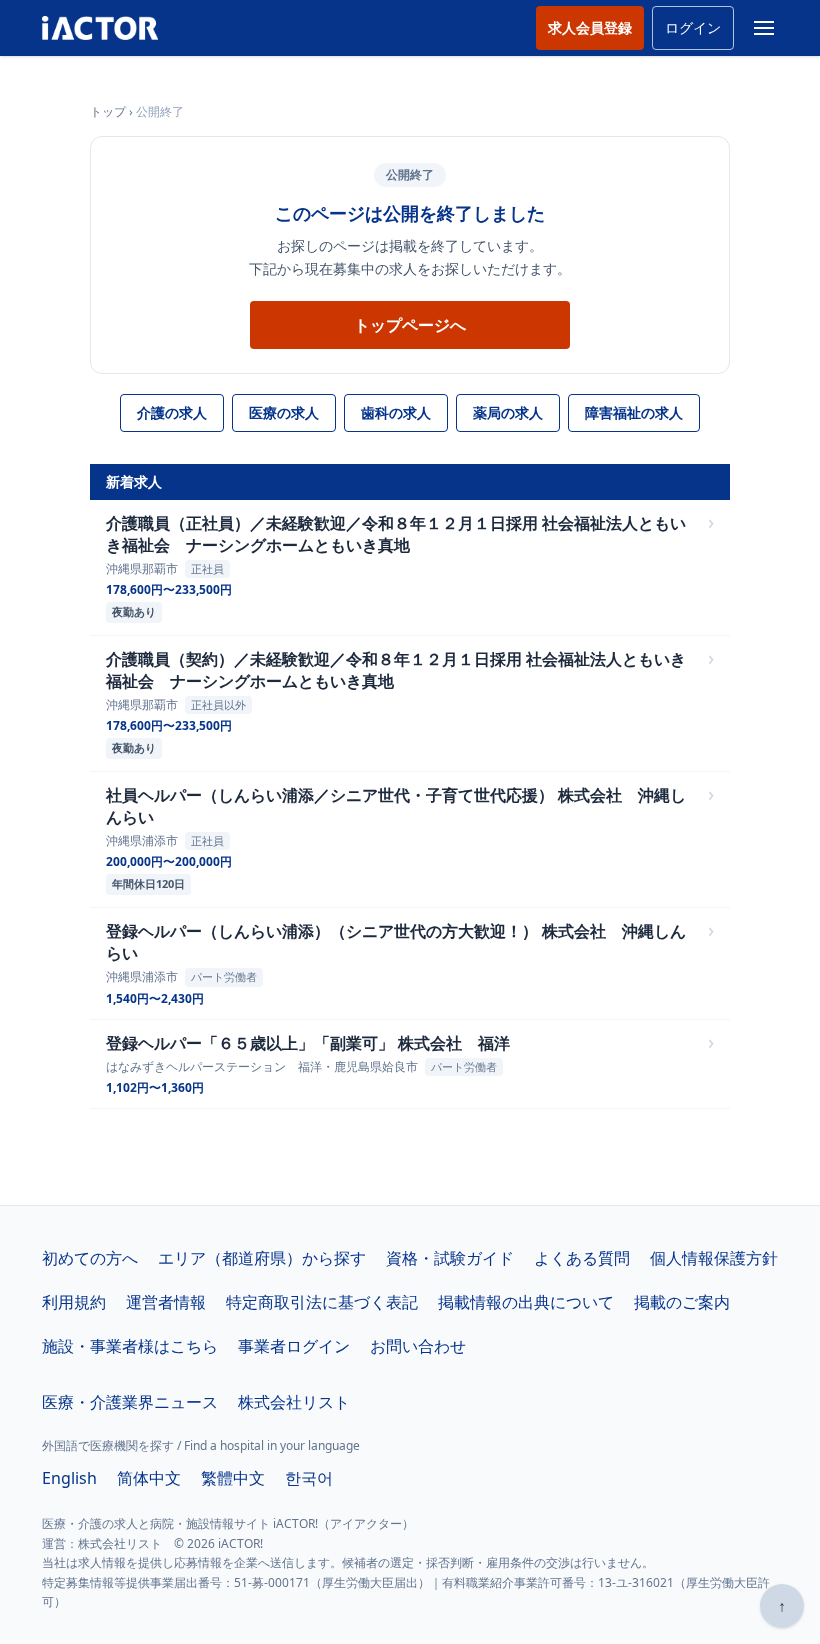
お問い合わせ (418, 1346)
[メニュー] (764, 28)
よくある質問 (582, 1258)
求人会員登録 (590, 27)
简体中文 (149, 1478)
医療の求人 (284, 412)
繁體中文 (233, 1478)
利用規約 (74, 1302)
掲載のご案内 (682, 1302)
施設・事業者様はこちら (130, 1346)
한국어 (309, 1478)
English (69, 1478)
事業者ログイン (294, 1346)
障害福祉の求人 (634, 412)
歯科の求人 (396, 412)
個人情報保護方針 (714, 1258)
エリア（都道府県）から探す (262, 1258)
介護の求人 (172, 412)
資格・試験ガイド (450, 1258)
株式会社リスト (294, 1402)
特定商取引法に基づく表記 (322, 1302)
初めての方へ (90, 1258)
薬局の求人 (508, 412)
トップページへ (410, 325)
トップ (108, 111)
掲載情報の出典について (526, 1302)
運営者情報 (166, 1302)
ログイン (693, 27)
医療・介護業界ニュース (130, 1402)
